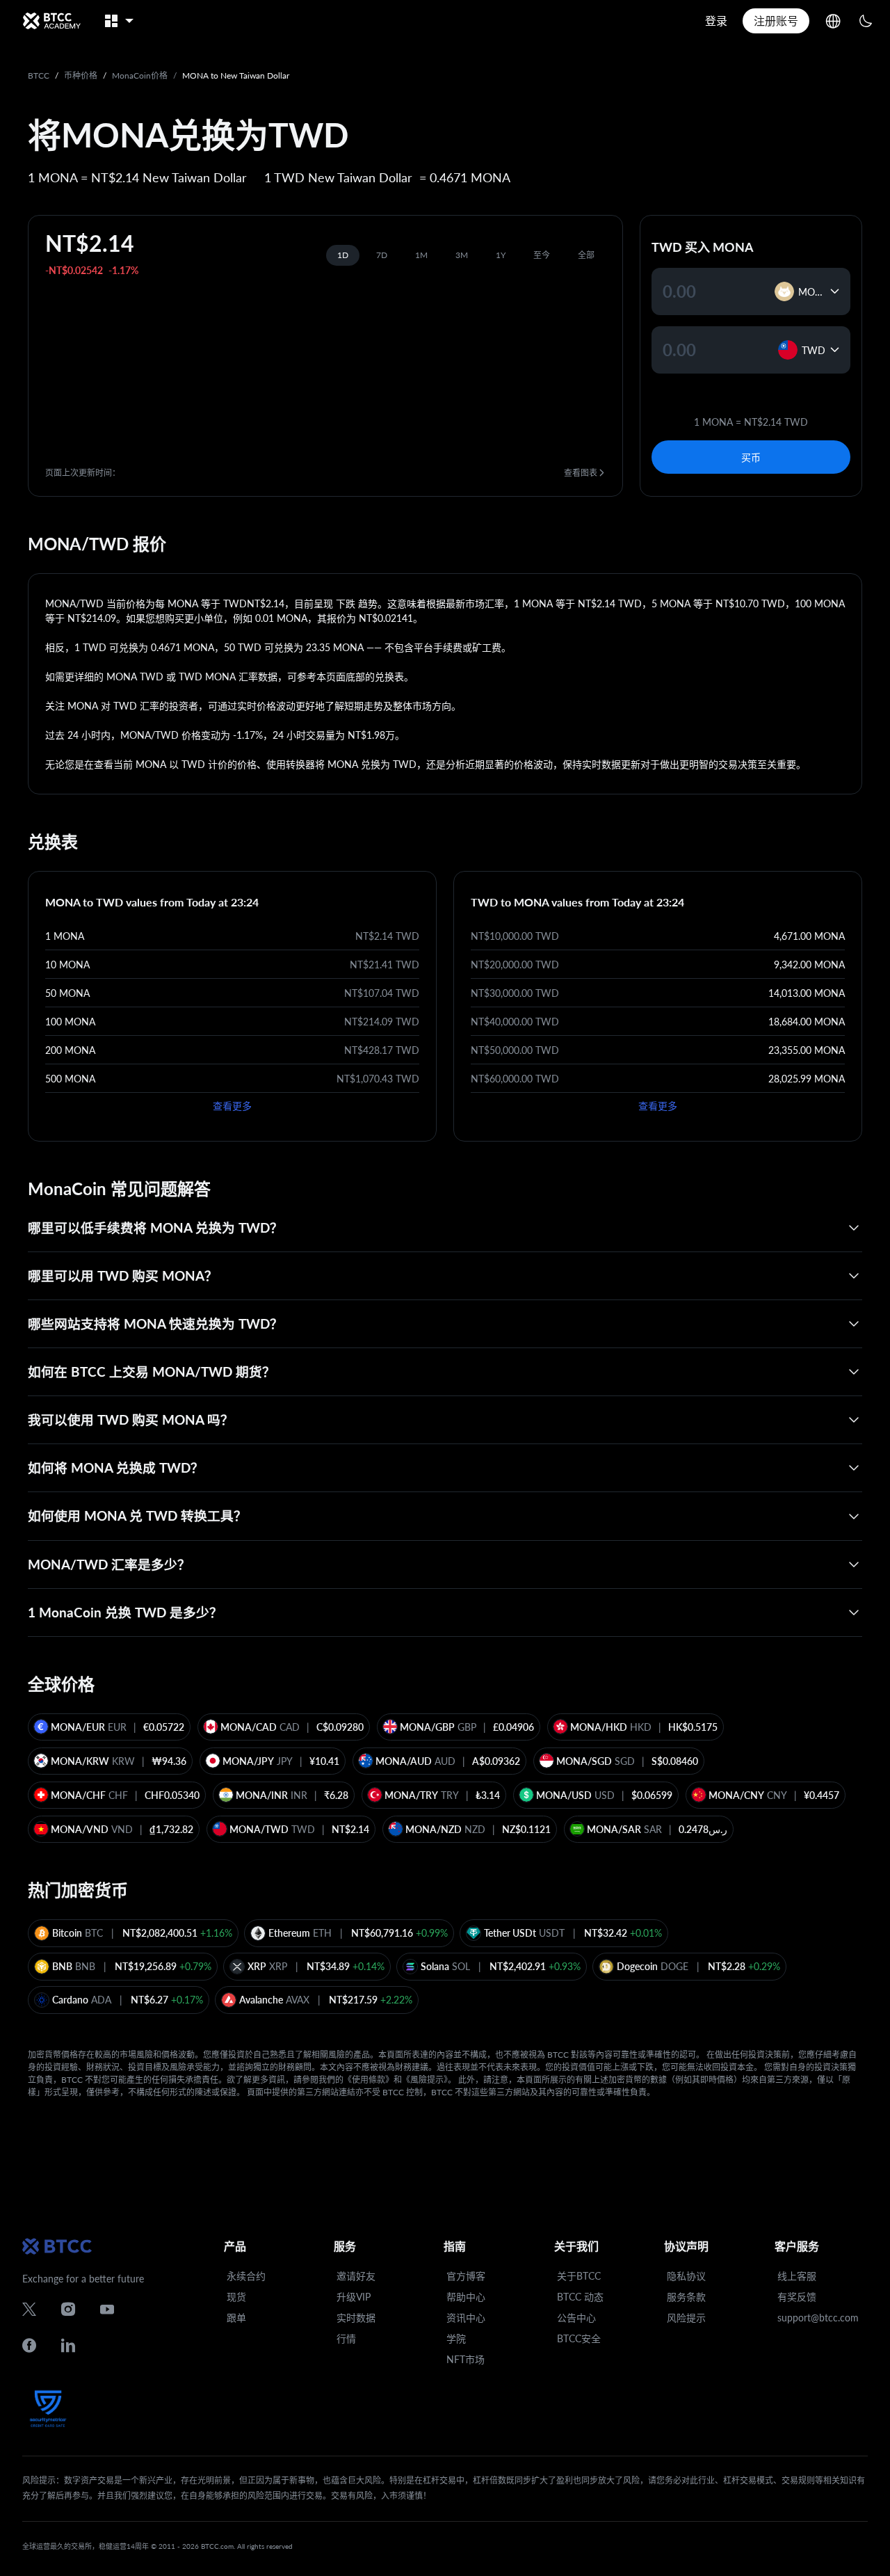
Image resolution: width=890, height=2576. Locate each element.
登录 (716, 21)
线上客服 (797, 2276)
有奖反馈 (797, 2297)
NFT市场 (466, 2359)
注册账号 (776, 21)
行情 (346, 2338)
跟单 (236, 2318)
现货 (236, 2297)
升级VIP (354, 2297)
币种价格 (81, 75)
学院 (456, 2338)
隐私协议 (686, 2276)
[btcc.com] (51, 21)
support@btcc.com (818, 2318)
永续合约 (246, 2276)
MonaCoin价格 (140, 75)
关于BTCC (579, 2276)
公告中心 (576, 2318)
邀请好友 (356, 2276)
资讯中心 (466, 2318)
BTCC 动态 (580, 2297)
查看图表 (581, 473)
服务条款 (686, 2297)
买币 (751, 457)
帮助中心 (466, 2297)
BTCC (39, 75)
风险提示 (686, 2318)
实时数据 (356, 2318)
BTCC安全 (579, 2338)
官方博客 (466, 2276)
